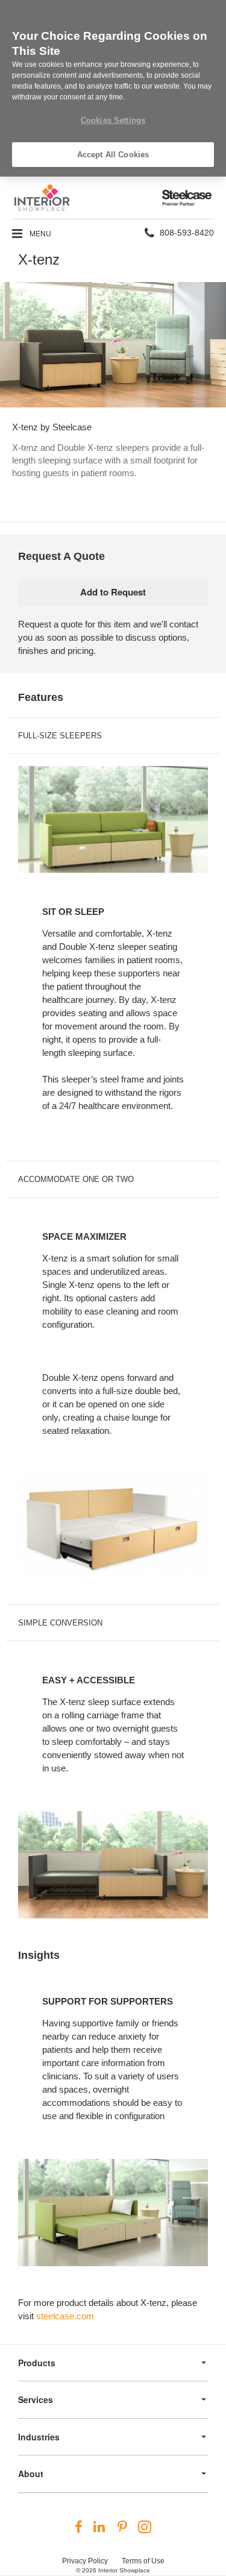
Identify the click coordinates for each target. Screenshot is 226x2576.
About (31, 2474)
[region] (113, 88)
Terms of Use (143, 2561)
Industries (39, 2437)
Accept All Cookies (113, 155)
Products (37, 2363)
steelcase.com (65, 2316)
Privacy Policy (85, 2561)
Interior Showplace (124, 2570)
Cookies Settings (113, 120)
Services (36, 2399)
